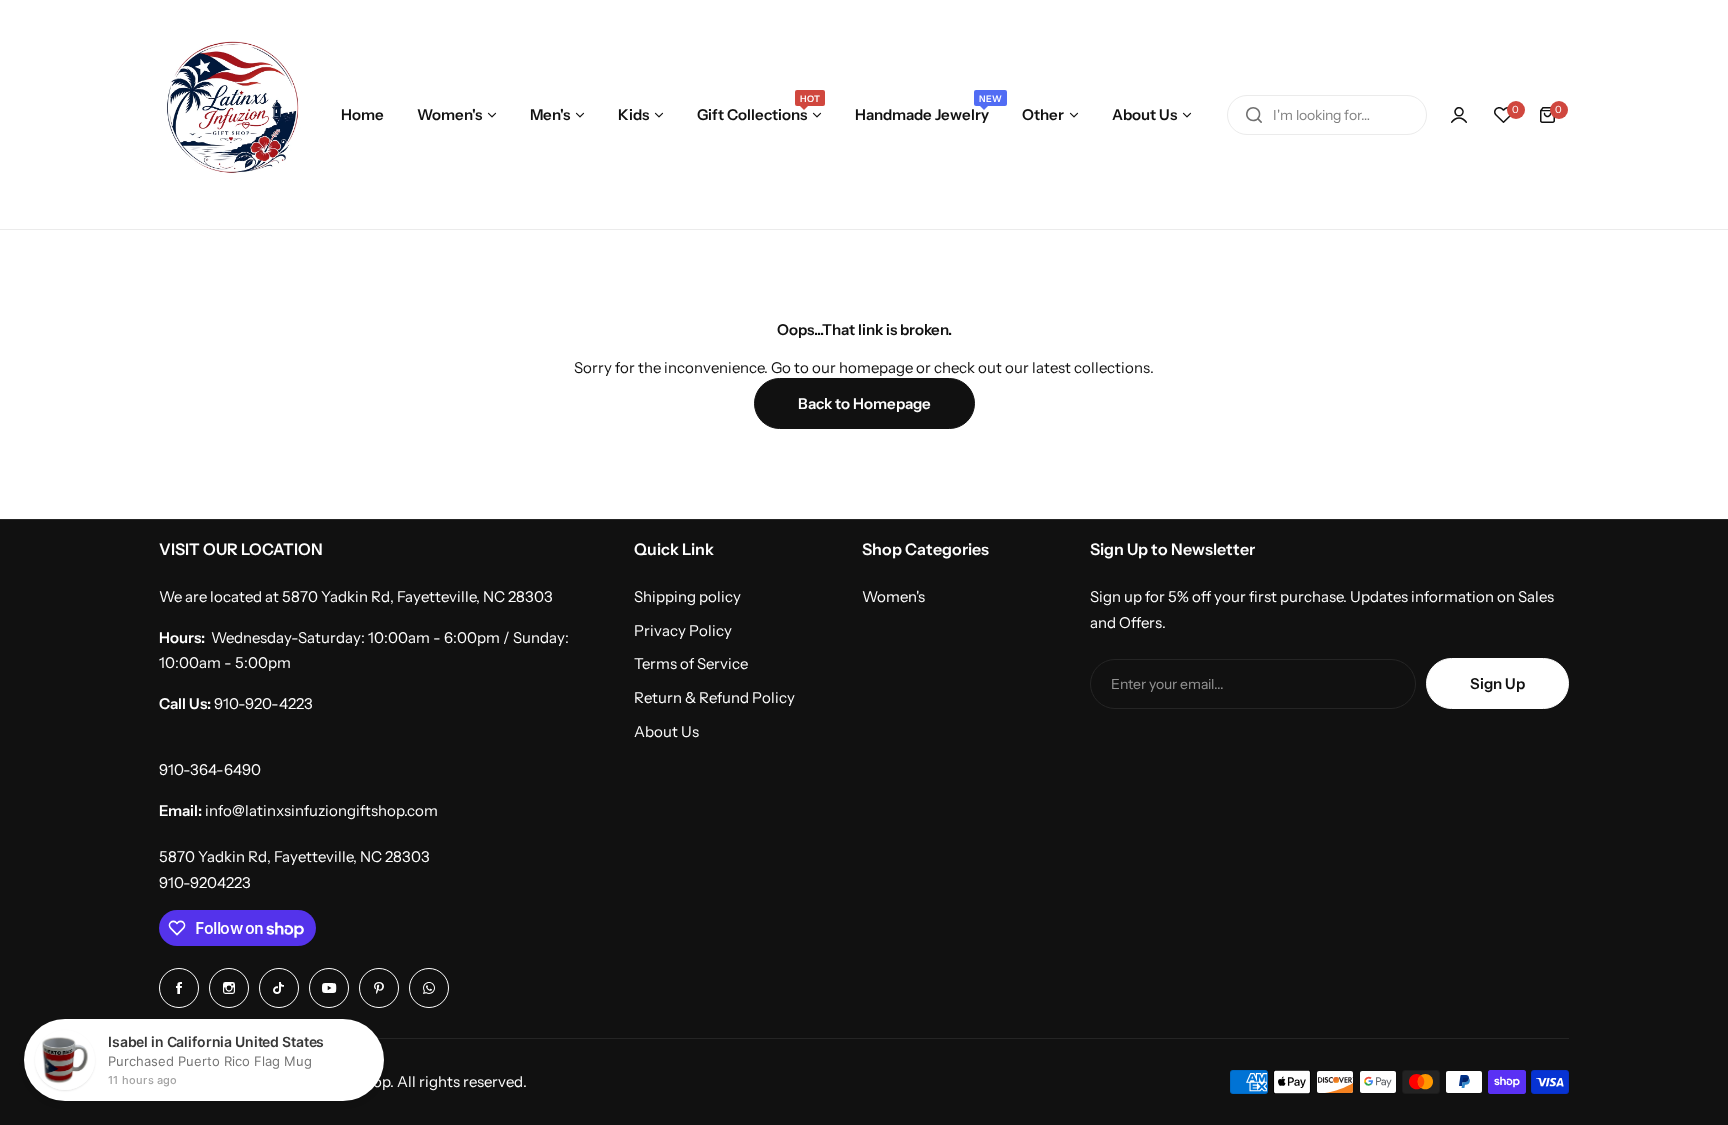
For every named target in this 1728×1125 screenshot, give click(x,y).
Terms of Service (691, 663)
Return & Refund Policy (714, 697)
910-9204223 (205, 882)
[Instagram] (229, 988)
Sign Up (1497, 683)
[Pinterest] (379, 988)
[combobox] (1327, 115)
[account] (1459, 115)
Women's (893, 596)
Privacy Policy (683, 630)
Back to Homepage (864, 403)
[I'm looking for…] (1254, 115)
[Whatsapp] (429, 988)
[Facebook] (179, 988)
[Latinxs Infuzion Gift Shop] (233, 114)
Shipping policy (687, 596)
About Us (666, 731)
